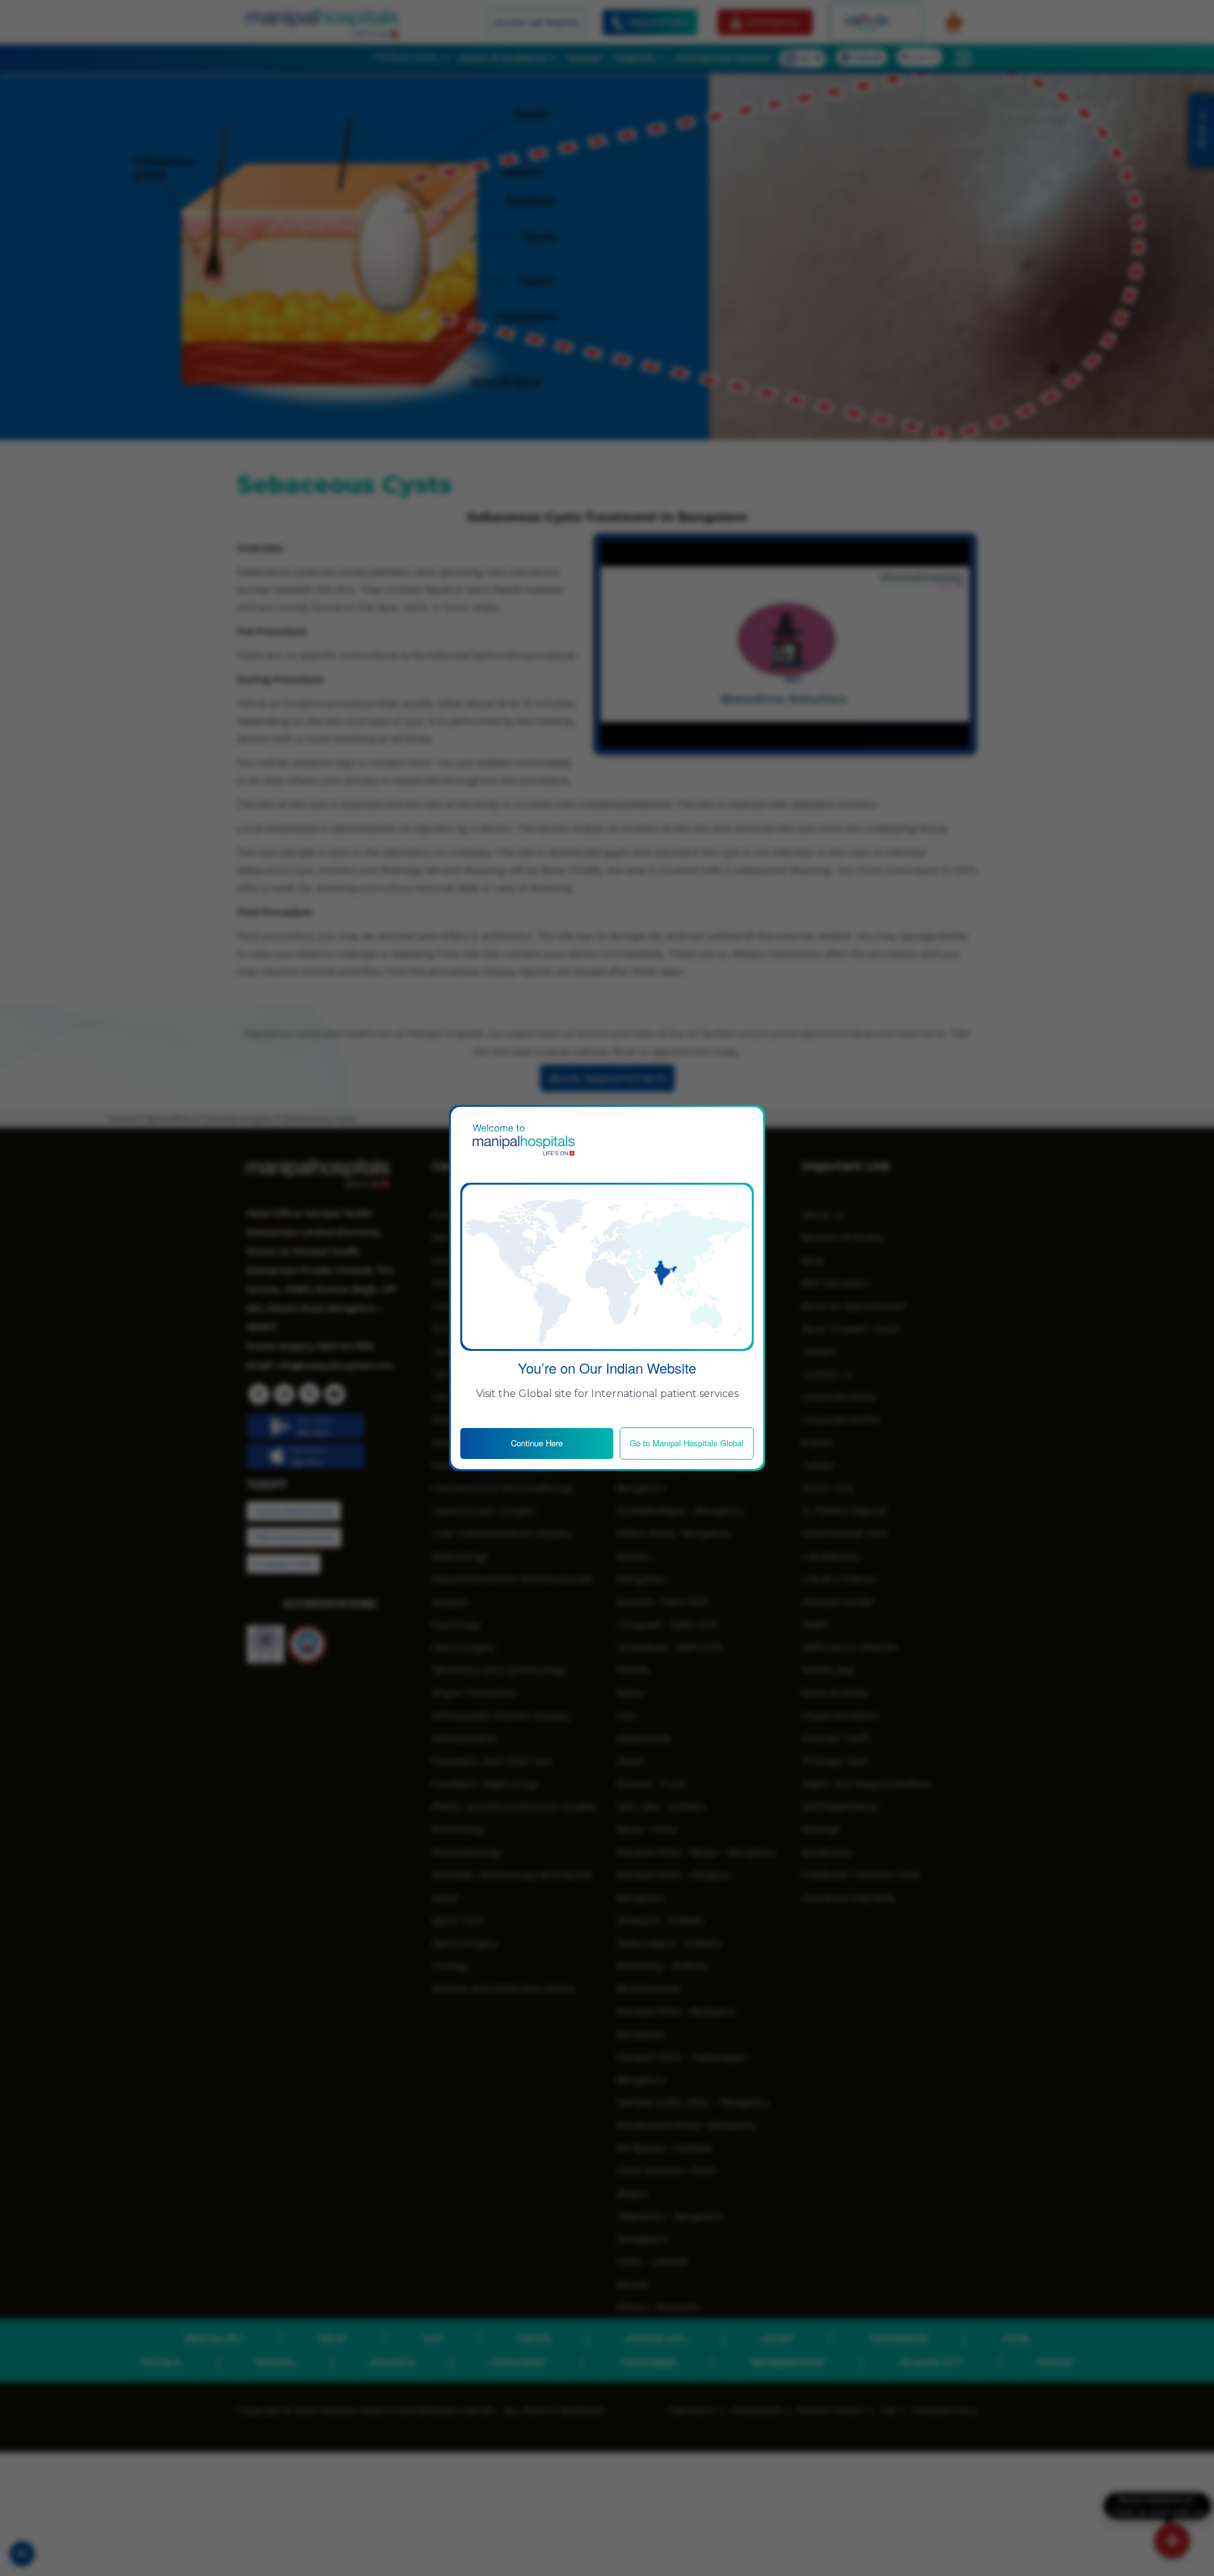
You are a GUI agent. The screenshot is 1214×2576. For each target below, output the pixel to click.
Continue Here (537, 1443)
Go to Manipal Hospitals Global (687, 1443)
